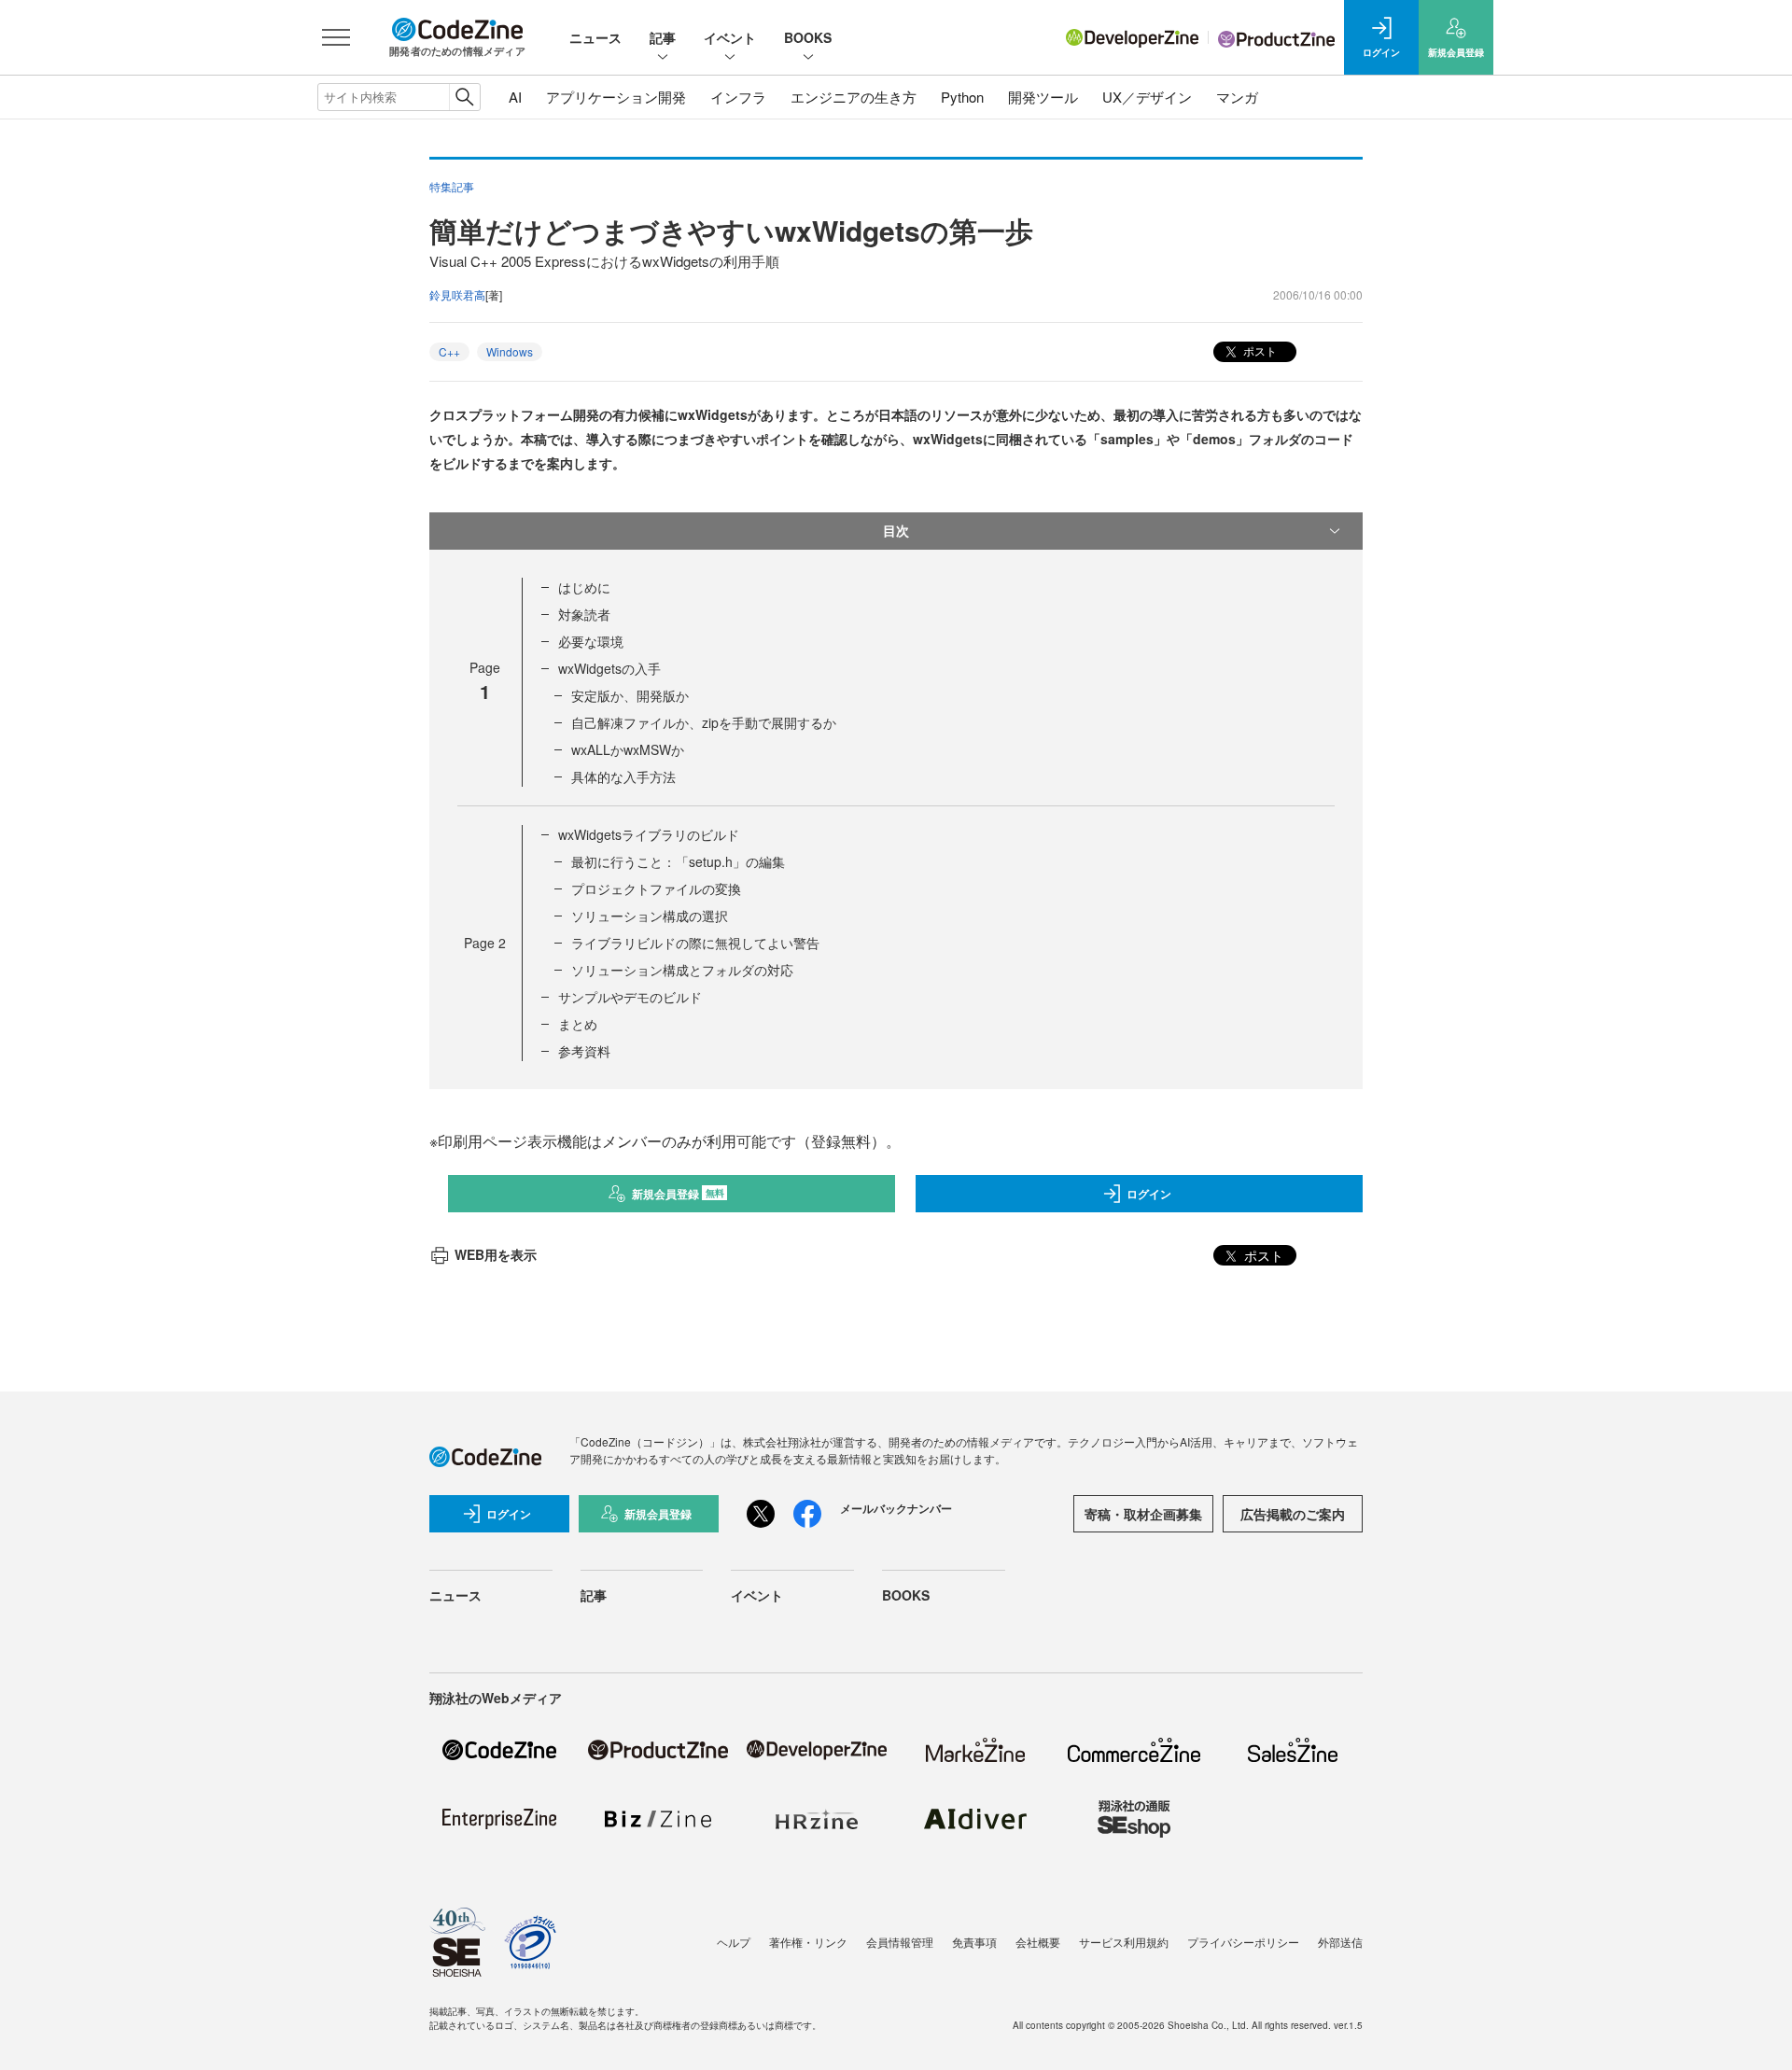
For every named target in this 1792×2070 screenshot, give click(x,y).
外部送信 (1340, 1942)
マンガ (1237, 97)
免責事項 (974, 1942)
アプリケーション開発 (616, 97)
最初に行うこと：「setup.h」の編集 (678, 861)
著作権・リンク (808, 1942)
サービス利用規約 (1124, 1942)
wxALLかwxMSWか (628, 749)
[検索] (464, 97)
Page (485, 943)
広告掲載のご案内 (1293, 1514)
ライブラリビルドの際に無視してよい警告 (695, 943)
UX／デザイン (1147, 97)
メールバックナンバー (896, 1508)
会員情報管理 (900, 1942)
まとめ (578, 1024)
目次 (896, 530)
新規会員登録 (678, 1194)
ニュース (595, 37)
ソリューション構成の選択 (650, 916)
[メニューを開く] (336, 37)
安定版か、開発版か (630, 695)
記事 (663, 37)
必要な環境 (591, 641)
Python (962, 97)
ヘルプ (734, 1942)
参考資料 (584, 1051)
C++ (449, 351)
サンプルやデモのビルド (630, 997)
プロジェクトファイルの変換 (656, 888)
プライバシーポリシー (1243, 1942)
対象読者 (584, 614)
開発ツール (1043, 97)
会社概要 (1038, 1942)
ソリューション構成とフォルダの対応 (682, 970)
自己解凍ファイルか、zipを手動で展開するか (704, 722)
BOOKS (808, 37)
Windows (510, 351)
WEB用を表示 (496, 1254)
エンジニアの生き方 (854, 97)
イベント (730, 37)
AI (515, 97)
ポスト (1259, 350)
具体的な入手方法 (623, 776)
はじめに (584, 587)
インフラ (738, 97)
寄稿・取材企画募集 (1143, 1514)
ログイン (1149, 1194)
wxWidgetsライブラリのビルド (649, 834)
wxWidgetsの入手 (609, 668)
